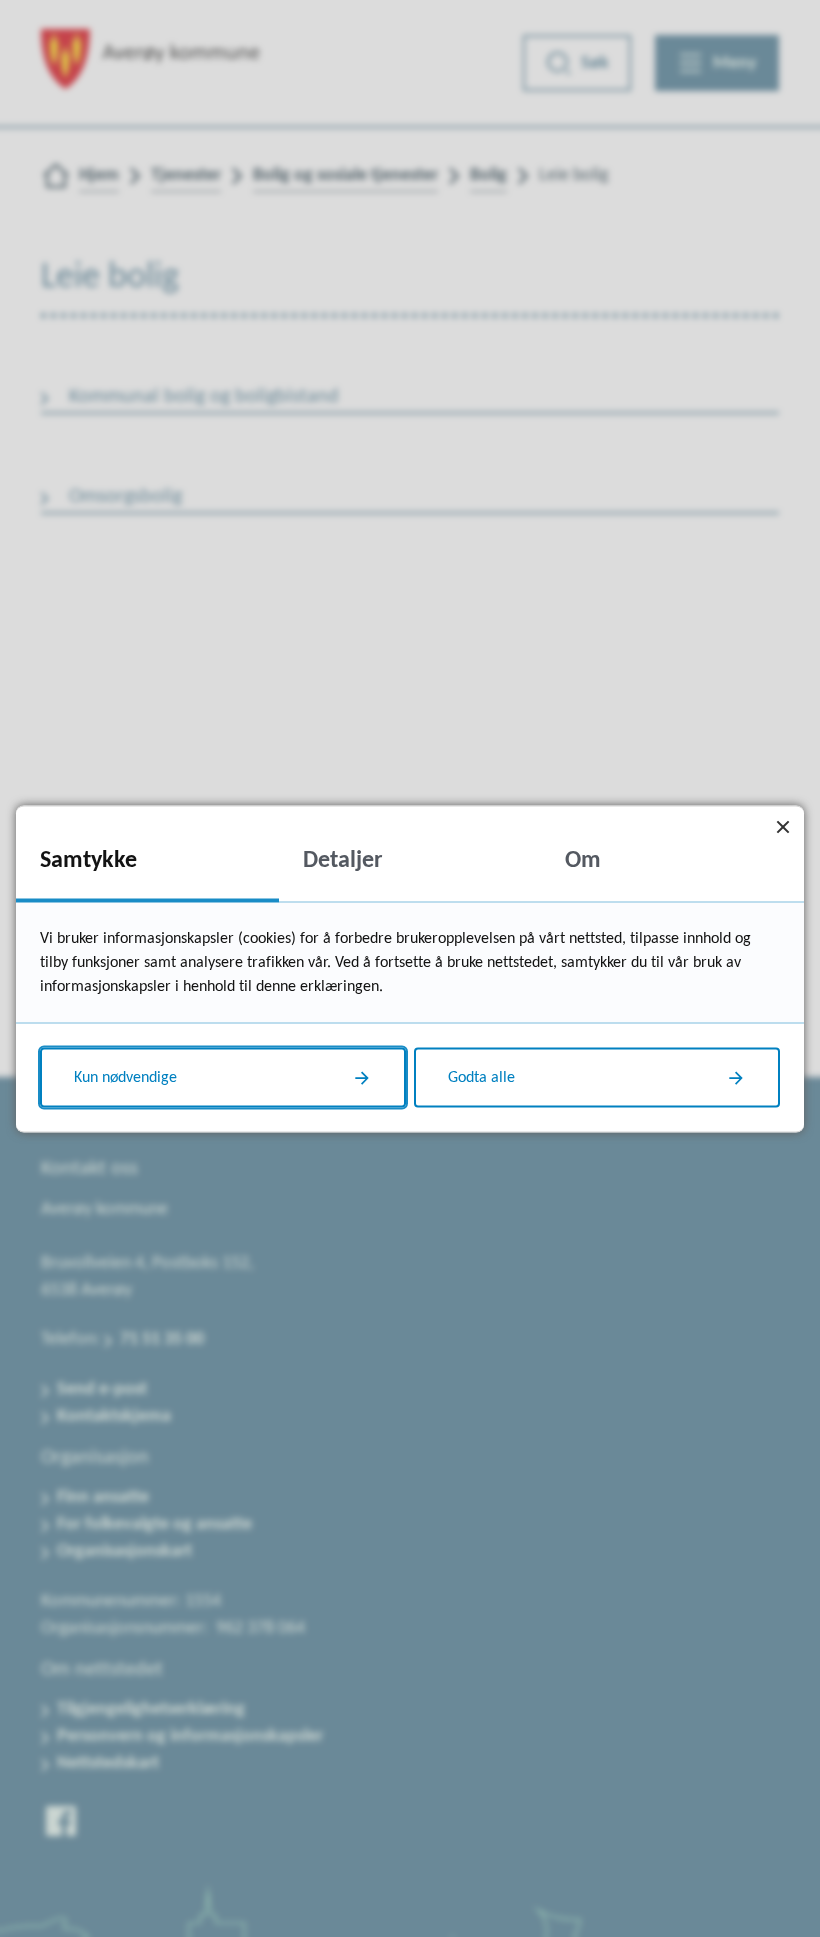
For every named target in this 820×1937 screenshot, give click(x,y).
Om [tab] (583, 860)
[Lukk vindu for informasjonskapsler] (782, 826)
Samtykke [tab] (88, 860)
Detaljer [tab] (343, 860)
